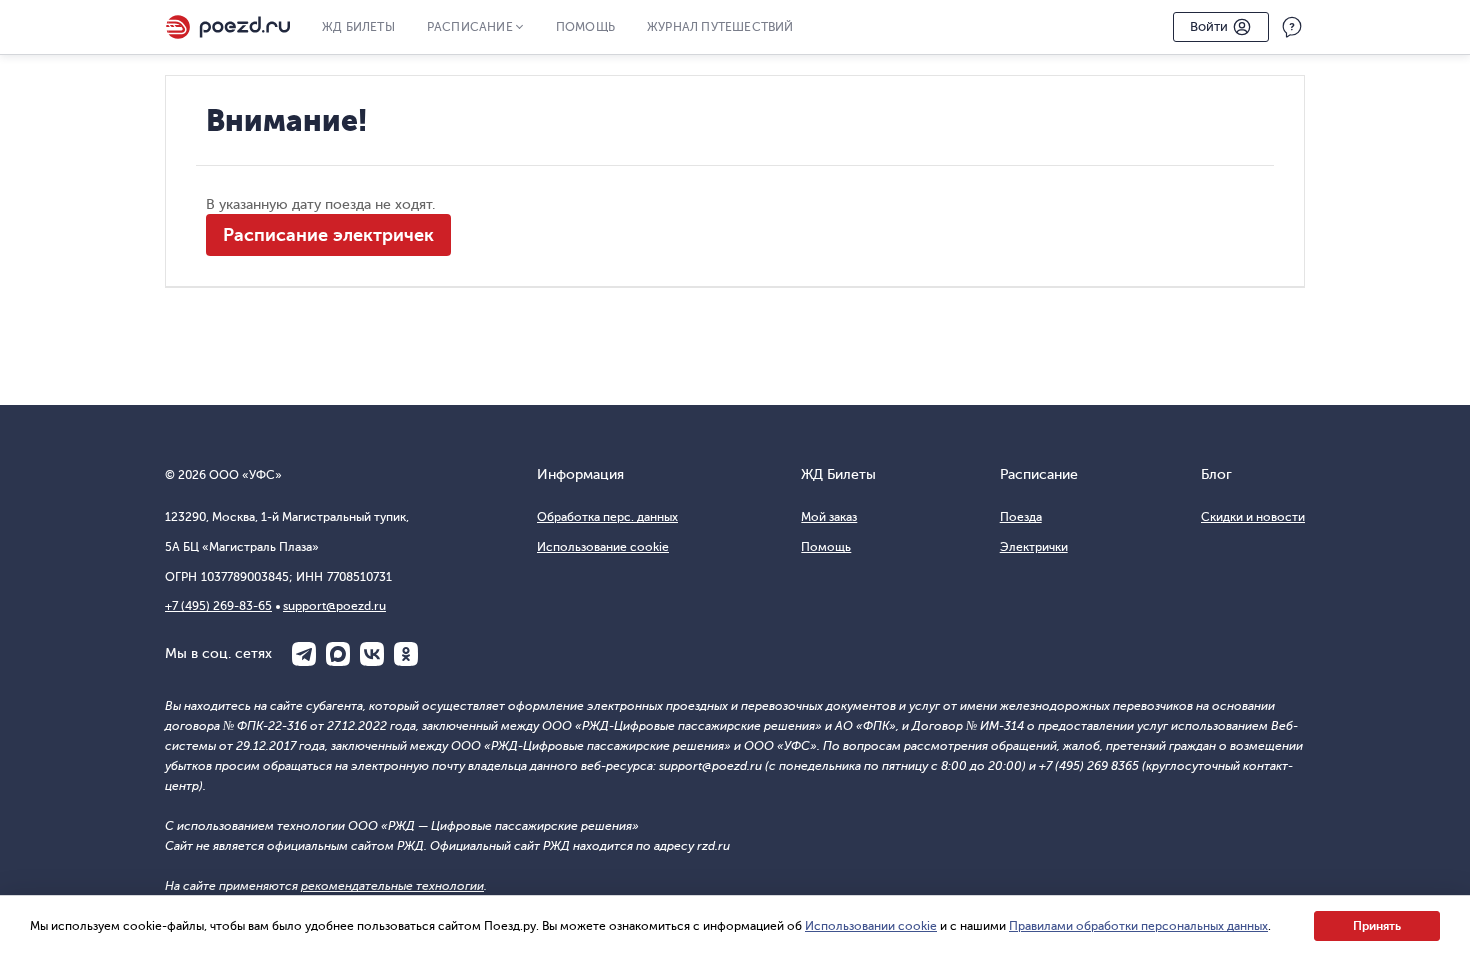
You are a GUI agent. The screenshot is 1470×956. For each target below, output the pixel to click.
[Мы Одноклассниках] (406, 654)
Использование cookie (603, 547)
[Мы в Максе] (338, 654)
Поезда (1021, 517)
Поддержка (1292, 27)
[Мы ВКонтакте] (372, 654)
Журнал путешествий (720, 27)
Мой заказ (829, 517)
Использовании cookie (871, 926)
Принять (1377, 926)
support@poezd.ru (334, 606)
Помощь (585, 27)
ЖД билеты (358, 27)
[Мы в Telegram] (304, 654)
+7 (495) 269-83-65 (218, 606)
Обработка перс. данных (607, 517)
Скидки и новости (1253, 517)
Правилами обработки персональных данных (1138, 926)
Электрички (1034, 547)
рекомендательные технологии (392, 886)
